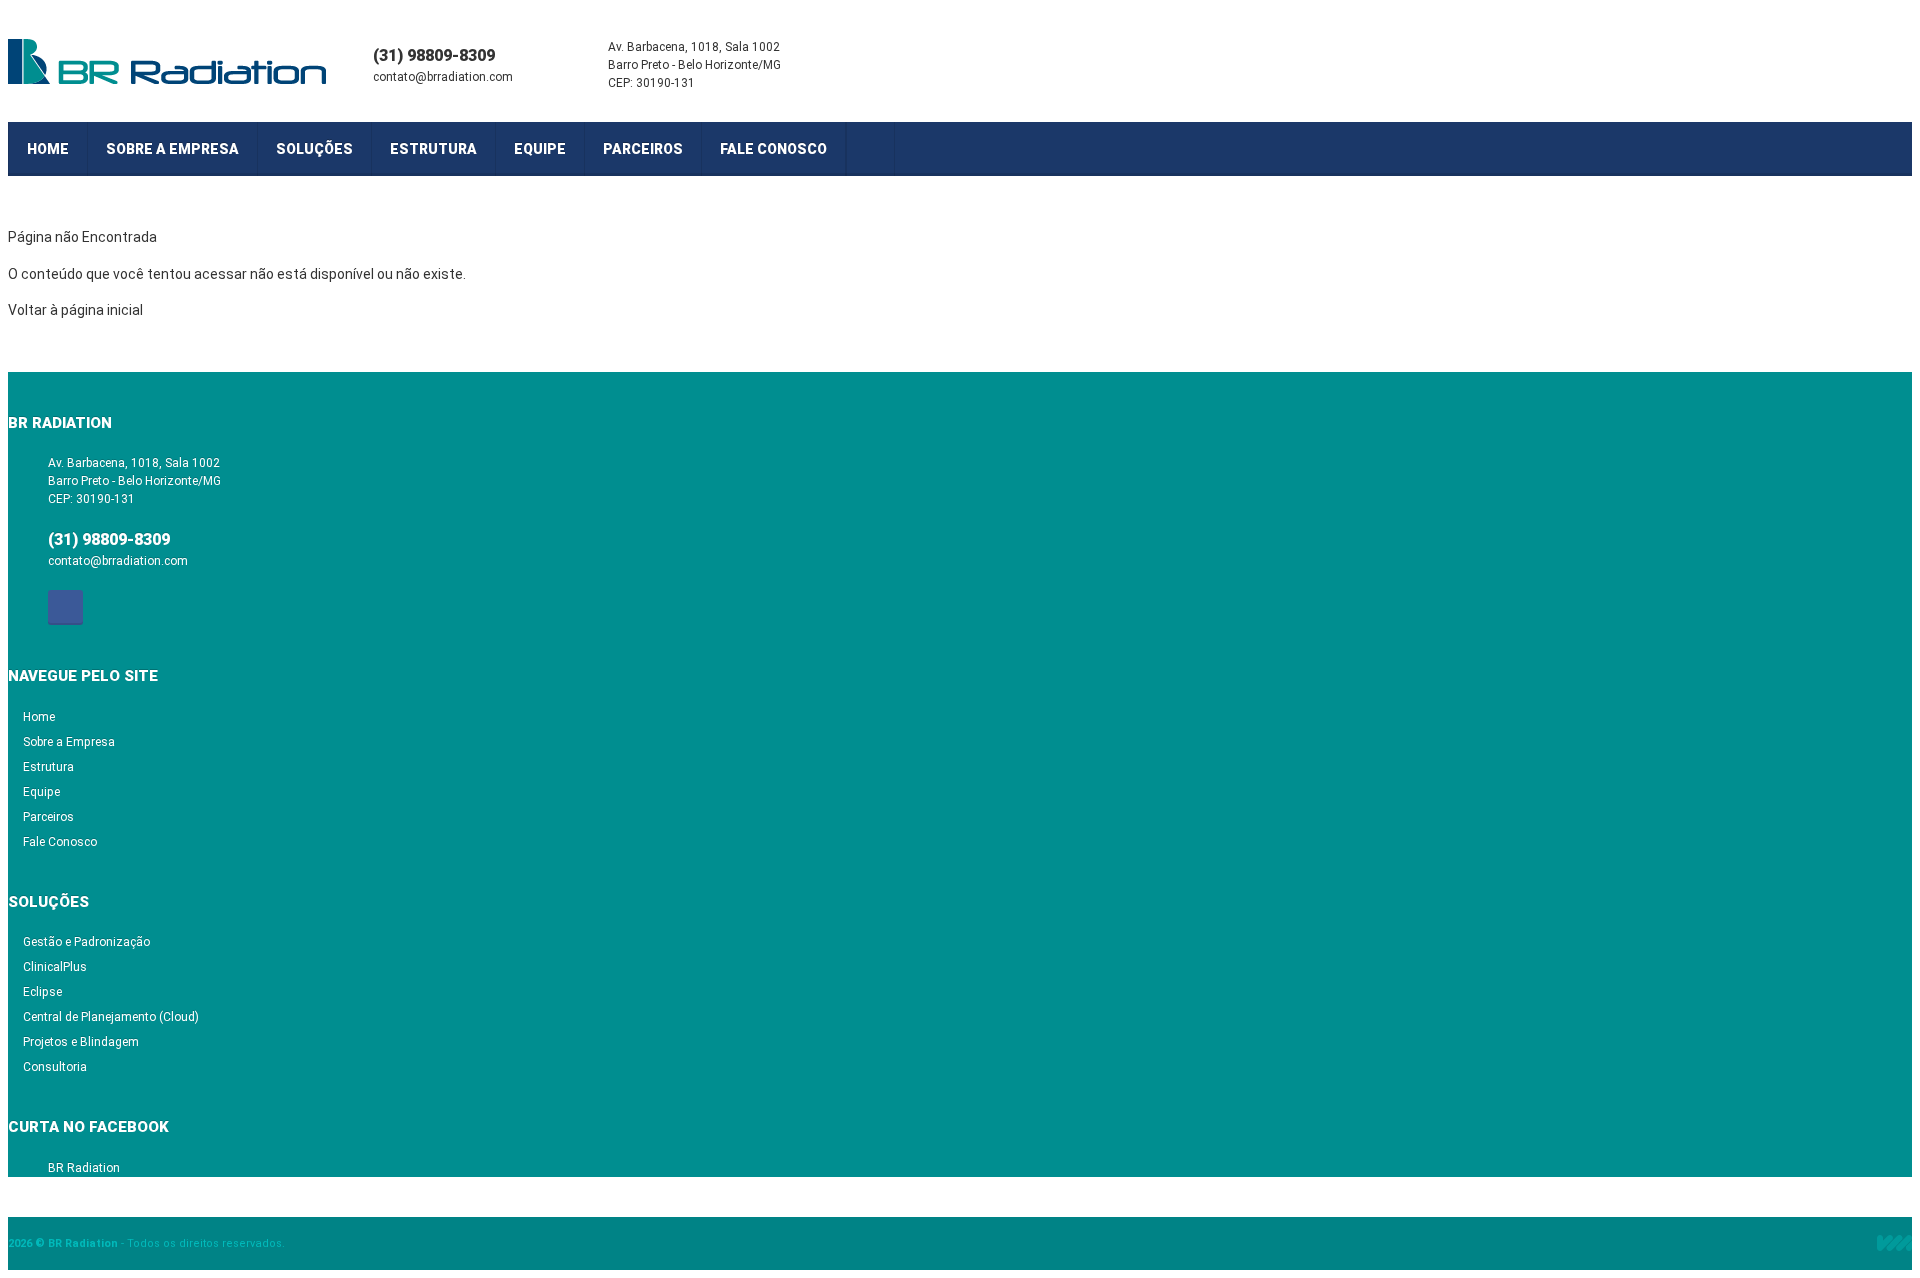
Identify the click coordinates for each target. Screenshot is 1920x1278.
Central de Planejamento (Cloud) (111, 1017)
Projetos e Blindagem (81, 1042)
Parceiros (643, 149)
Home (48, 149)
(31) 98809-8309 (434, 55)
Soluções (314, 149)
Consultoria (55, 1067)
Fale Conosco (773, 149)
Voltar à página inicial (75, 310)
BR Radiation (84, 1168)
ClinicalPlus (55, 967)
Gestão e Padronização (86, 942)
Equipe (540, 149)
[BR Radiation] (168, 64)
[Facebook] (870, 149)
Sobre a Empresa (172, 149)
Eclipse (42, 992)
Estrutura (433, 149)
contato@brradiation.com (443, 77)
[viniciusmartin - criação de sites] (1894, 1243)
